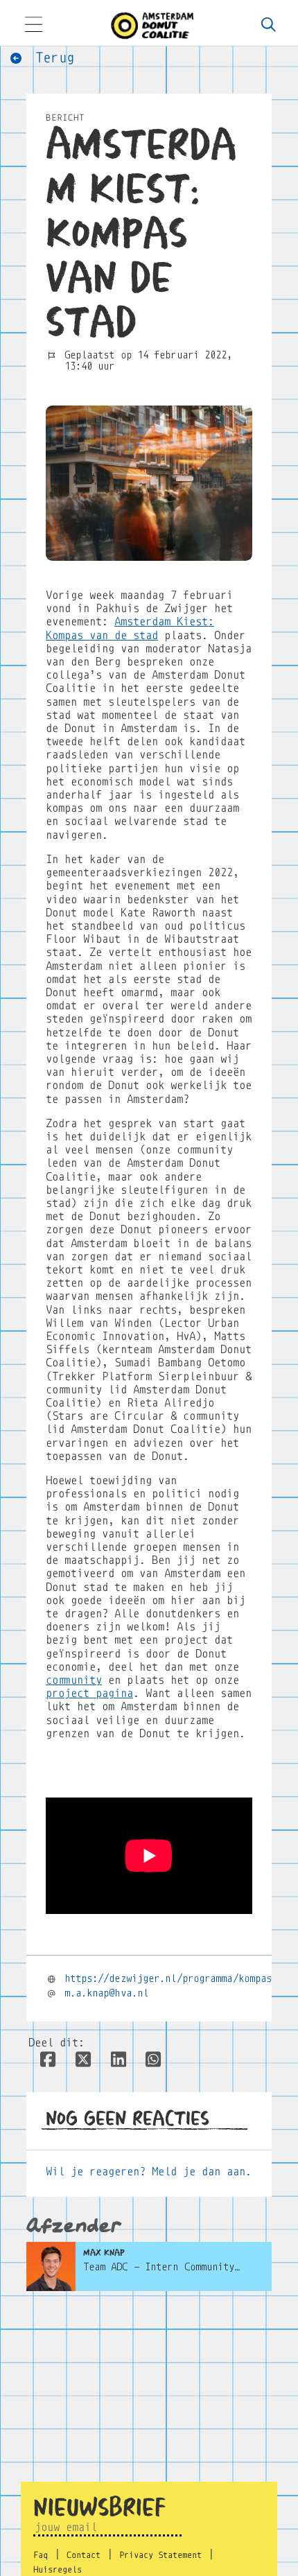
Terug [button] (51, 58)
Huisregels (58, 2570)
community (74, 1680)
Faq (41, 2555)
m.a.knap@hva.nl (107, 1993)
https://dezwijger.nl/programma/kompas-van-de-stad (175, 1978)
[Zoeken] (268, 26)
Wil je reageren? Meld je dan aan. (149, 2172)
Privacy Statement (160, 2555)
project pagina (89, 1693)
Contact (84, 2555)
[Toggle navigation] (33, 26)
